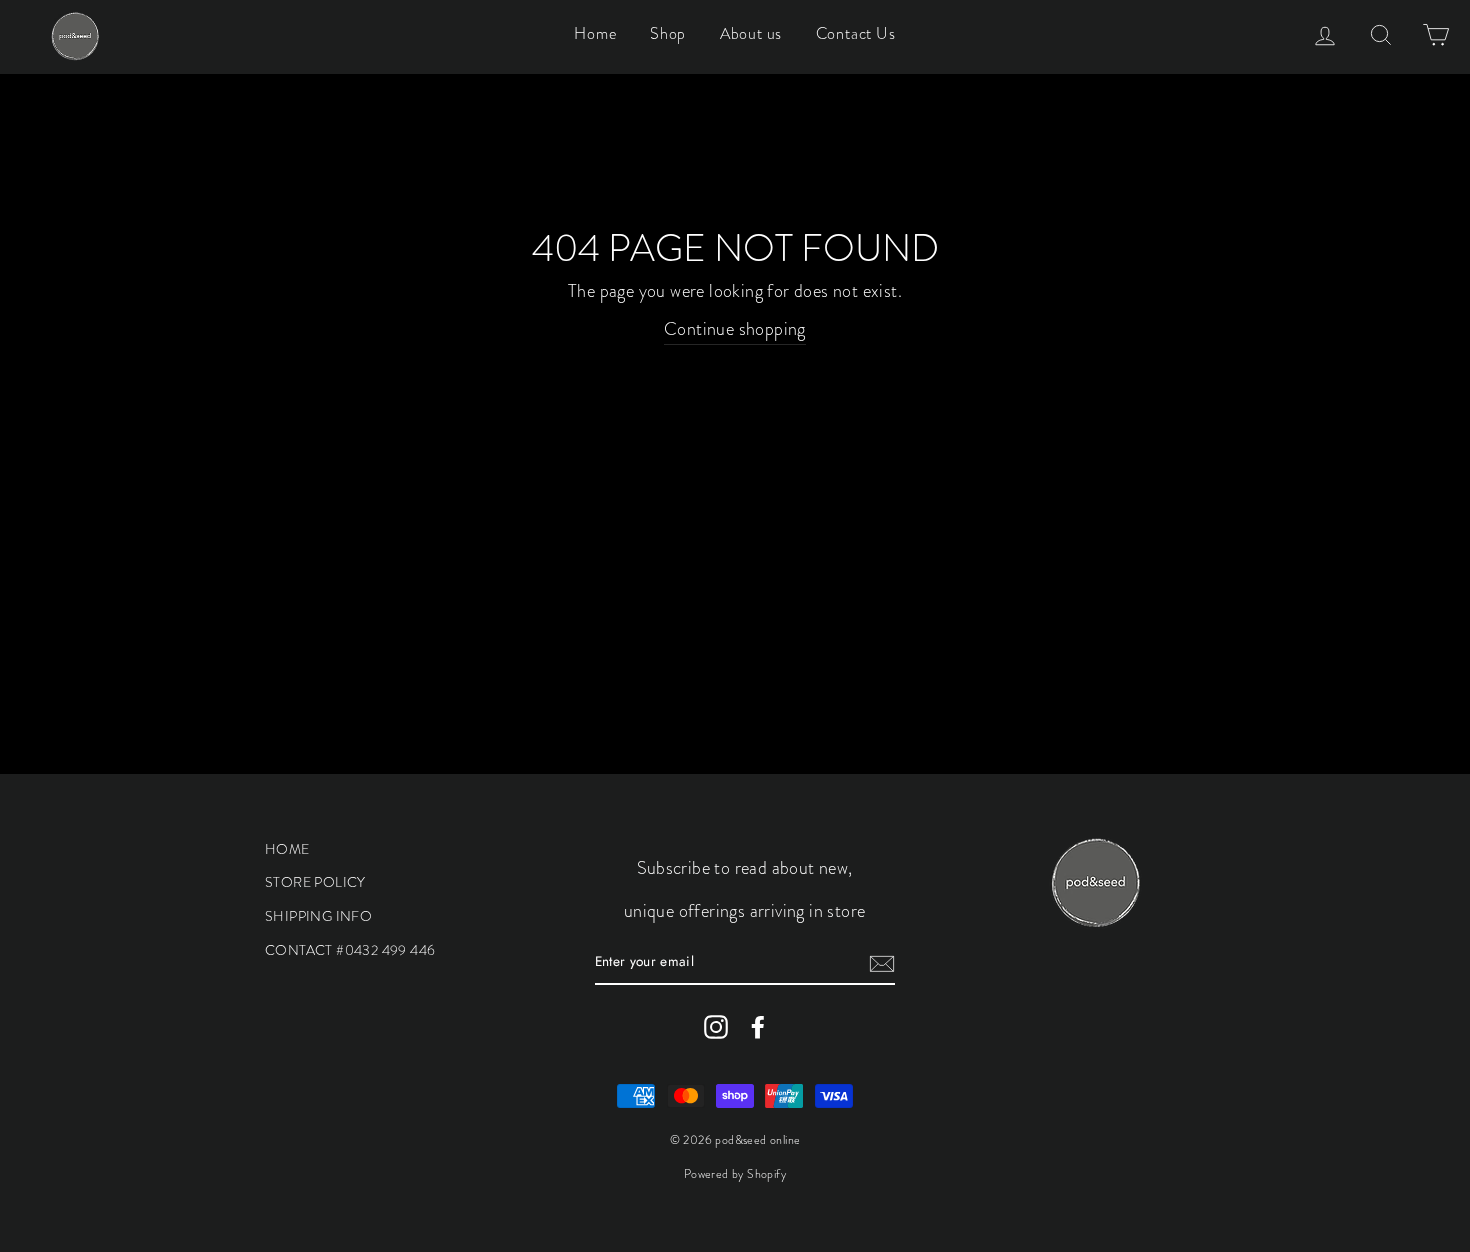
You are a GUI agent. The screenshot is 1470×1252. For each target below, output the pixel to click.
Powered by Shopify (735, 1174)
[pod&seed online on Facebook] (758, 1027)
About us (751, 33)
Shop (668, 33)
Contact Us (856, 33)
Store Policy (315, 882)
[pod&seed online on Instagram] (716, 1027)
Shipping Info (318, 916)
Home (595, 33)
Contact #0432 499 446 (350, 950)
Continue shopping (735, 329)
